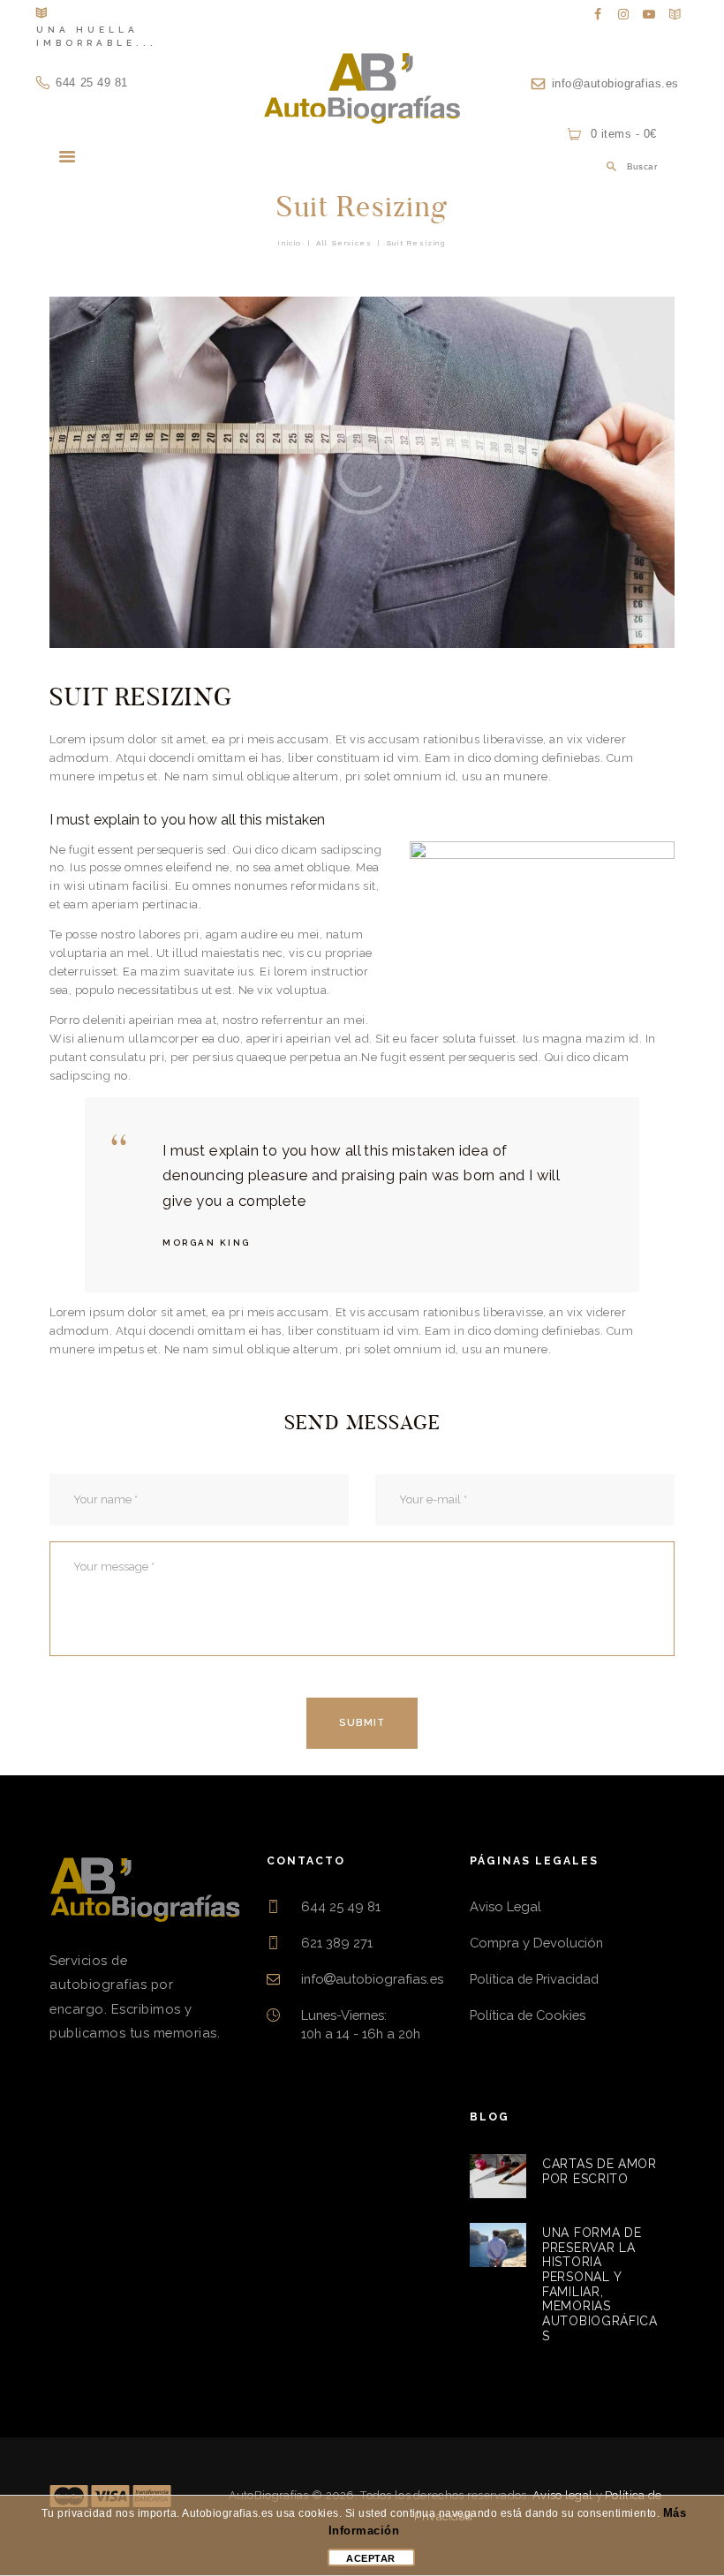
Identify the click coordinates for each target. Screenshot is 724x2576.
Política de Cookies (528, 2015)
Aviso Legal (505, 1906)
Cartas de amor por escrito (600, 2171)
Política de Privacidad (534, 1979)
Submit (362, 1723)
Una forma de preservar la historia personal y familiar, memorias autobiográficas (600, 2284)
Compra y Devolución (536, 1943)
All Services (344, 243)
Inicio (290, 243)
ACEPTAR (371, 2558)
